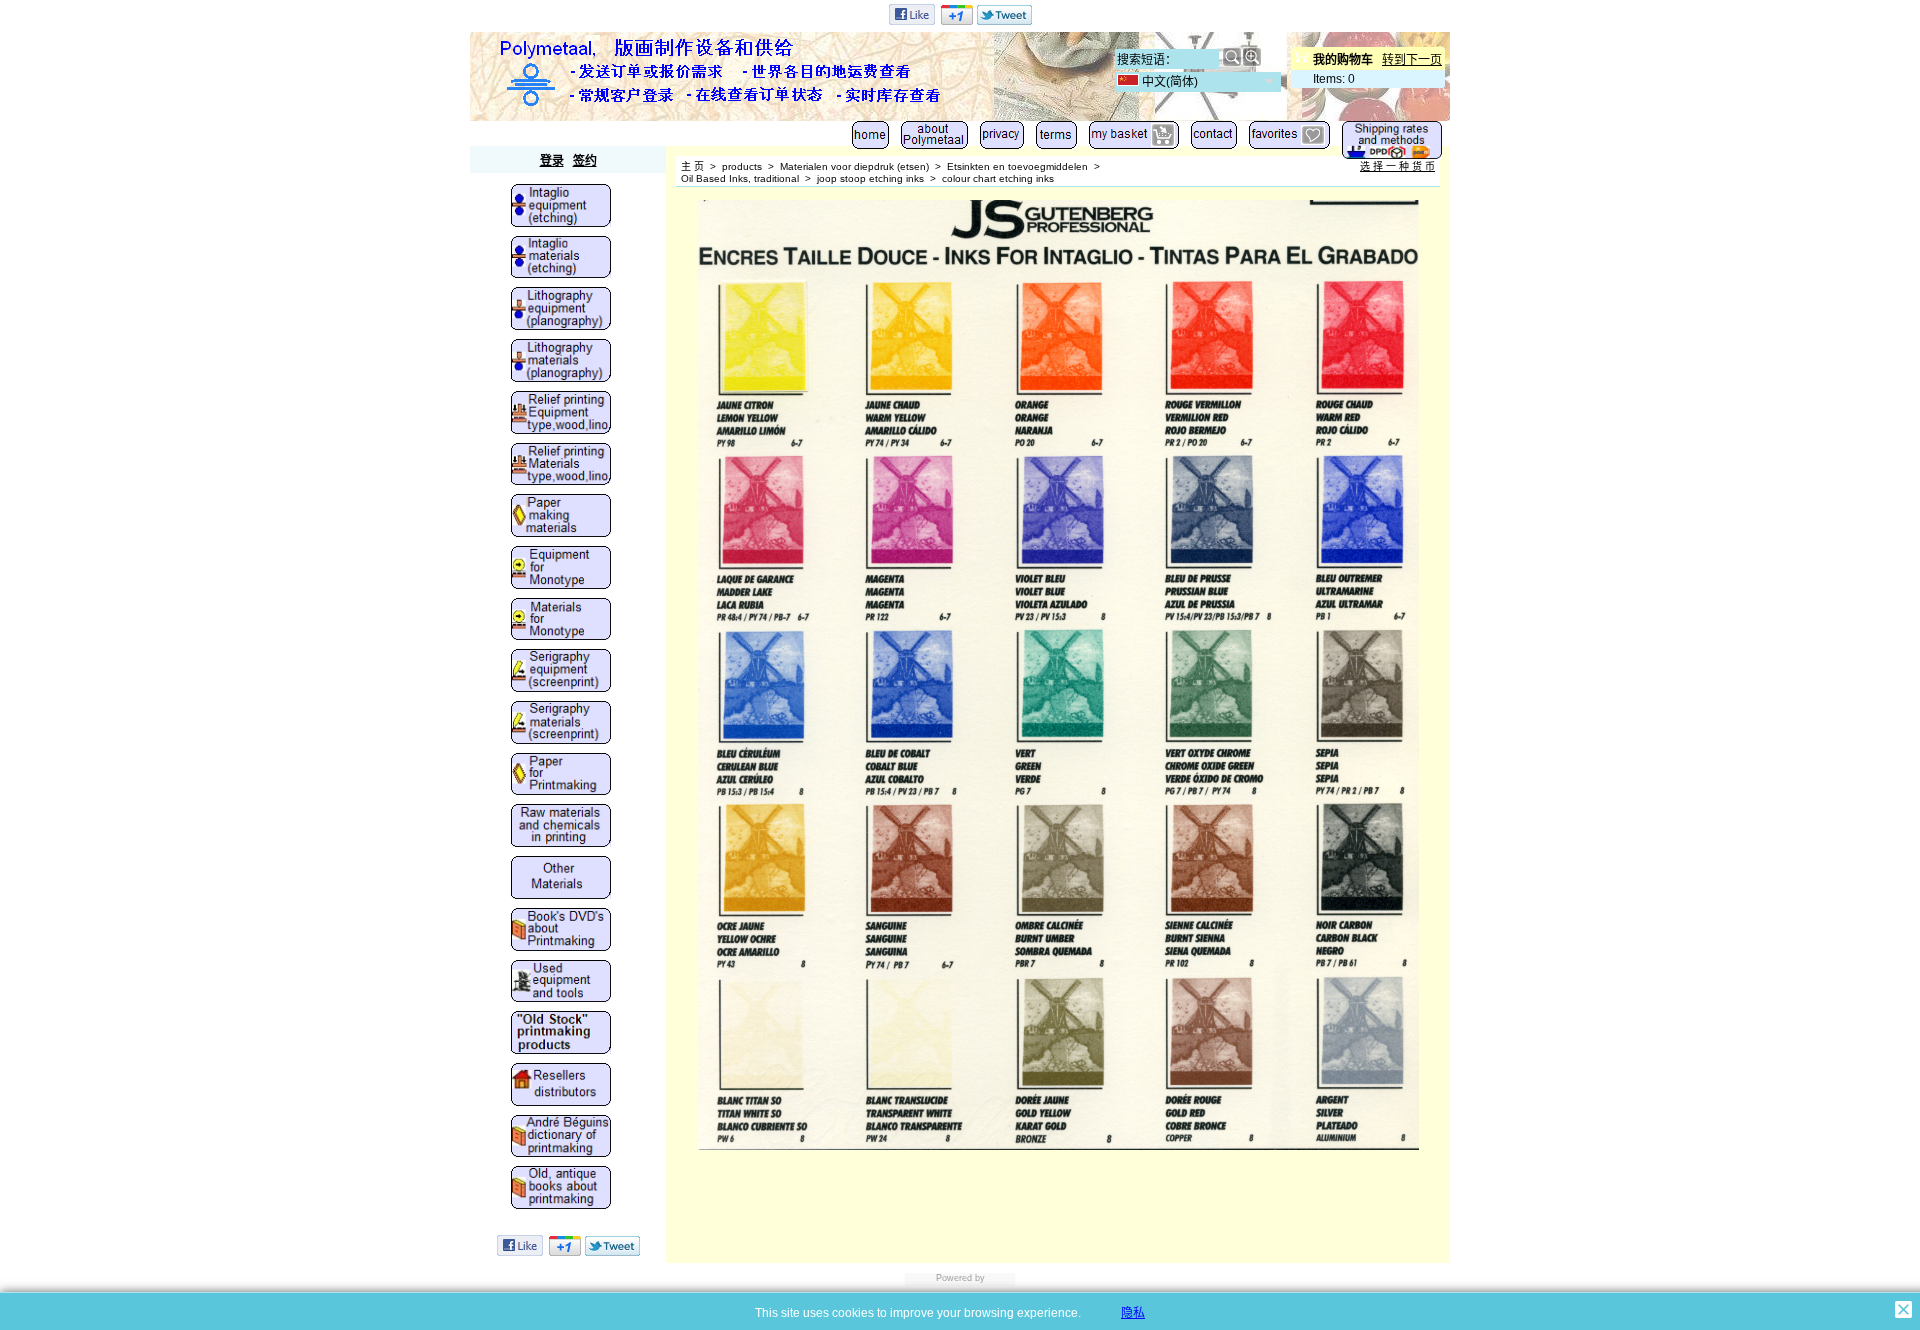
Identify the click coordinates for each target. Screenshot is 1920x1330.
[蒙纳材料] (561, 621)
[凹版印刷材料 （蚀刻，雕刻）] (561, 259)
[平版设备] (561, 310)
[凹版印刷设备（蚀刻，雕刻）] (561, 207)
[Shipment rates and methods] (1392, 144)
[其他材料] (561, 879)
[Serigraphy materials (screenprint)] (561, 724)
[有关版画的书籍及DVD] (561, 931)
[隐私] (1002, 139)
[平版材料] (561, 362)
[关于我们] (934, 139)
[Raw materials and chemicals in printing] (561, 827)
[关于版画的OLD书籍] (561, 1189)
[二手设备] (561, 983)
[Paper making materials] (561, 517)
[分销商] (561, 1086)
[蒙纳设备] (561, 569)
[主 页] (870, 139)
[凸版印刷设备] (561, 414)
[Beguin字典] (561, 1138)
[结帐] (1134, 139)
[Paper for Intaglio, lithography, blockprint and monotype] (561, 776)
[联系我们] (1214, 139)
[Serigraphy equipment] (561, 672)
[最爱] (1289, 139)
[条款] (1056, 139)
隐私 (1133, 1313)
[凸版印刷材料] (561, 466)
